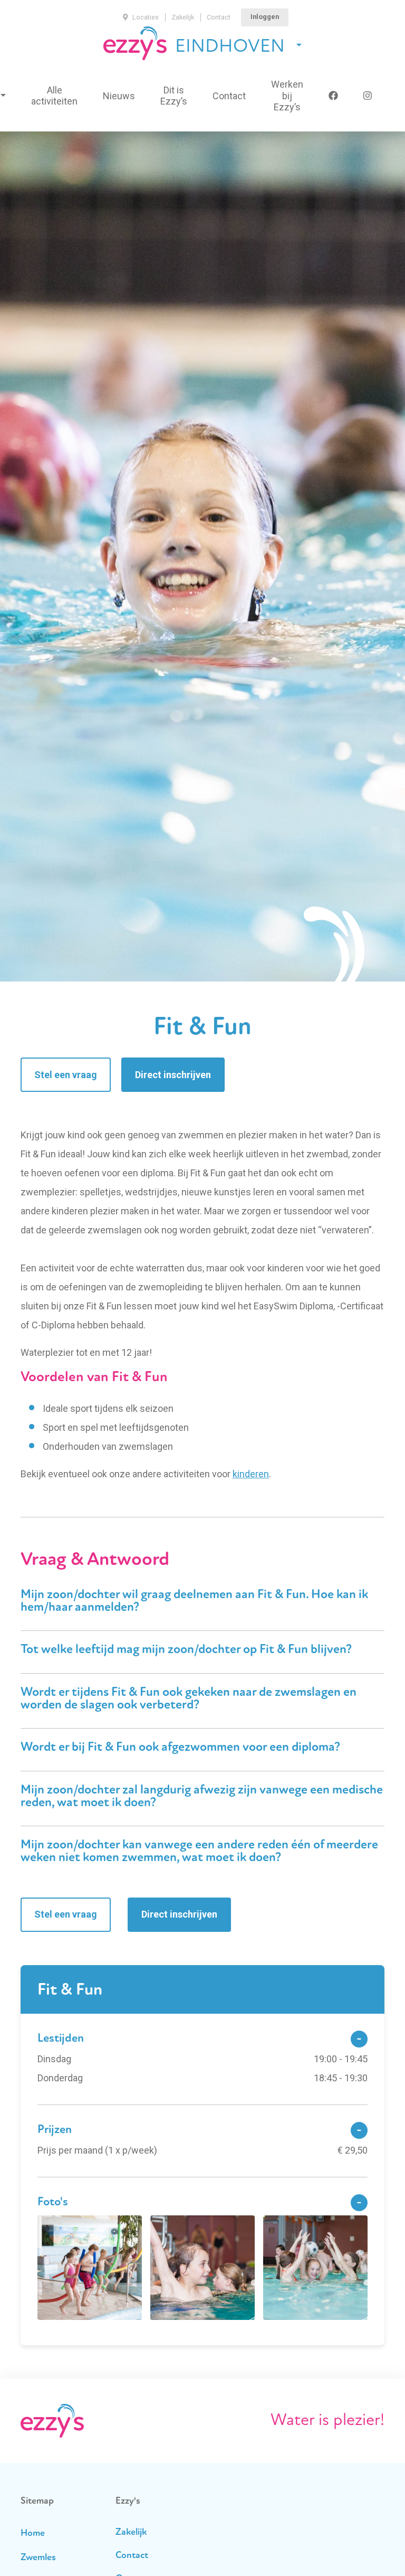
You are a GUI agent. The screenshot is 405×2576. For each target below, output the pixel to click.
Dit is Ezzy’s (174, 96)
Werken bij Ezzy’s (287, 96)
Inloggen (265, 17)
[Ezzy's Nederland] (135, 43)
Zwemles (38, 2558)
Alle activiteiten (54, 96)
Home (33, 2534)
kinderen (251, 1474)
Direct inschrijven (173, 1075)
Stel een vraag (66, 1075)
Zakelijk (183, 17)
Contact (219, 17)
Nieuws (119, 96)
